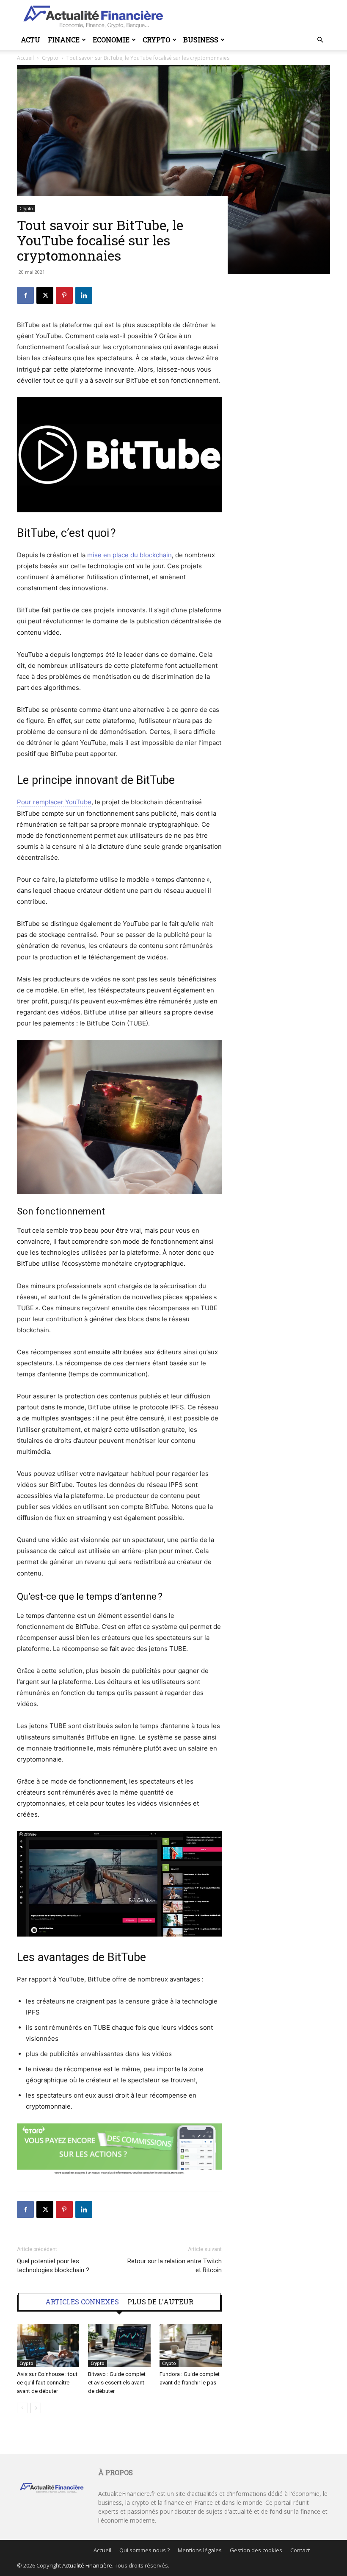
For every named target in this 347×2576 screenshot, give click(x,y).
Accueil (102, 2550)
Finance (64, 40)
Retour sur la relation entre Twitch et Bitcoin (175, 2266)
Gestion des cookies (256, 2550)
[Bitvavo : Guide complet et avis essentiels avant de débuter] (119, 2345)
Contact (300, 2550)
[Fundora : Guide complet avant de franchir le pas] (191, 2345)
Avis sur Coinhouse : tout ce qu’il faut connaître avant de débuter (47, 2383)
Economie (111, 40)
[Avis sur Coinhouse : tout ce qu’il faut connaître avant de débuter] (48, 2345)
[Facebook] (25, 295)
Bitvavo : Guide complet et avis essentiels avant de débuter (117, 2383)
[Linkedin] (84, 295)
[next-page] (36, 2408)
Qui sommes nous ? (145, 2550)
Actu (30, 40)
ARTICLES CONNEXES (82, 2302)
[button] (320, 40)
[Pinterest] (64, 295)
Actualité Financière (87, 2565)
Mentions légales (200, 2550)
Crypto (156, 40)
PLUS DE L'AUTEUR (160, 2302)
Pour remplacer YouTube (54, 802)
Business (201, 40)
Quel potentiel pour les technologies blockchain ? (53, 2266)
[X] (45, 295)
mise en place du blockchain (129, 555)
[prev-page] (22, 2408)
